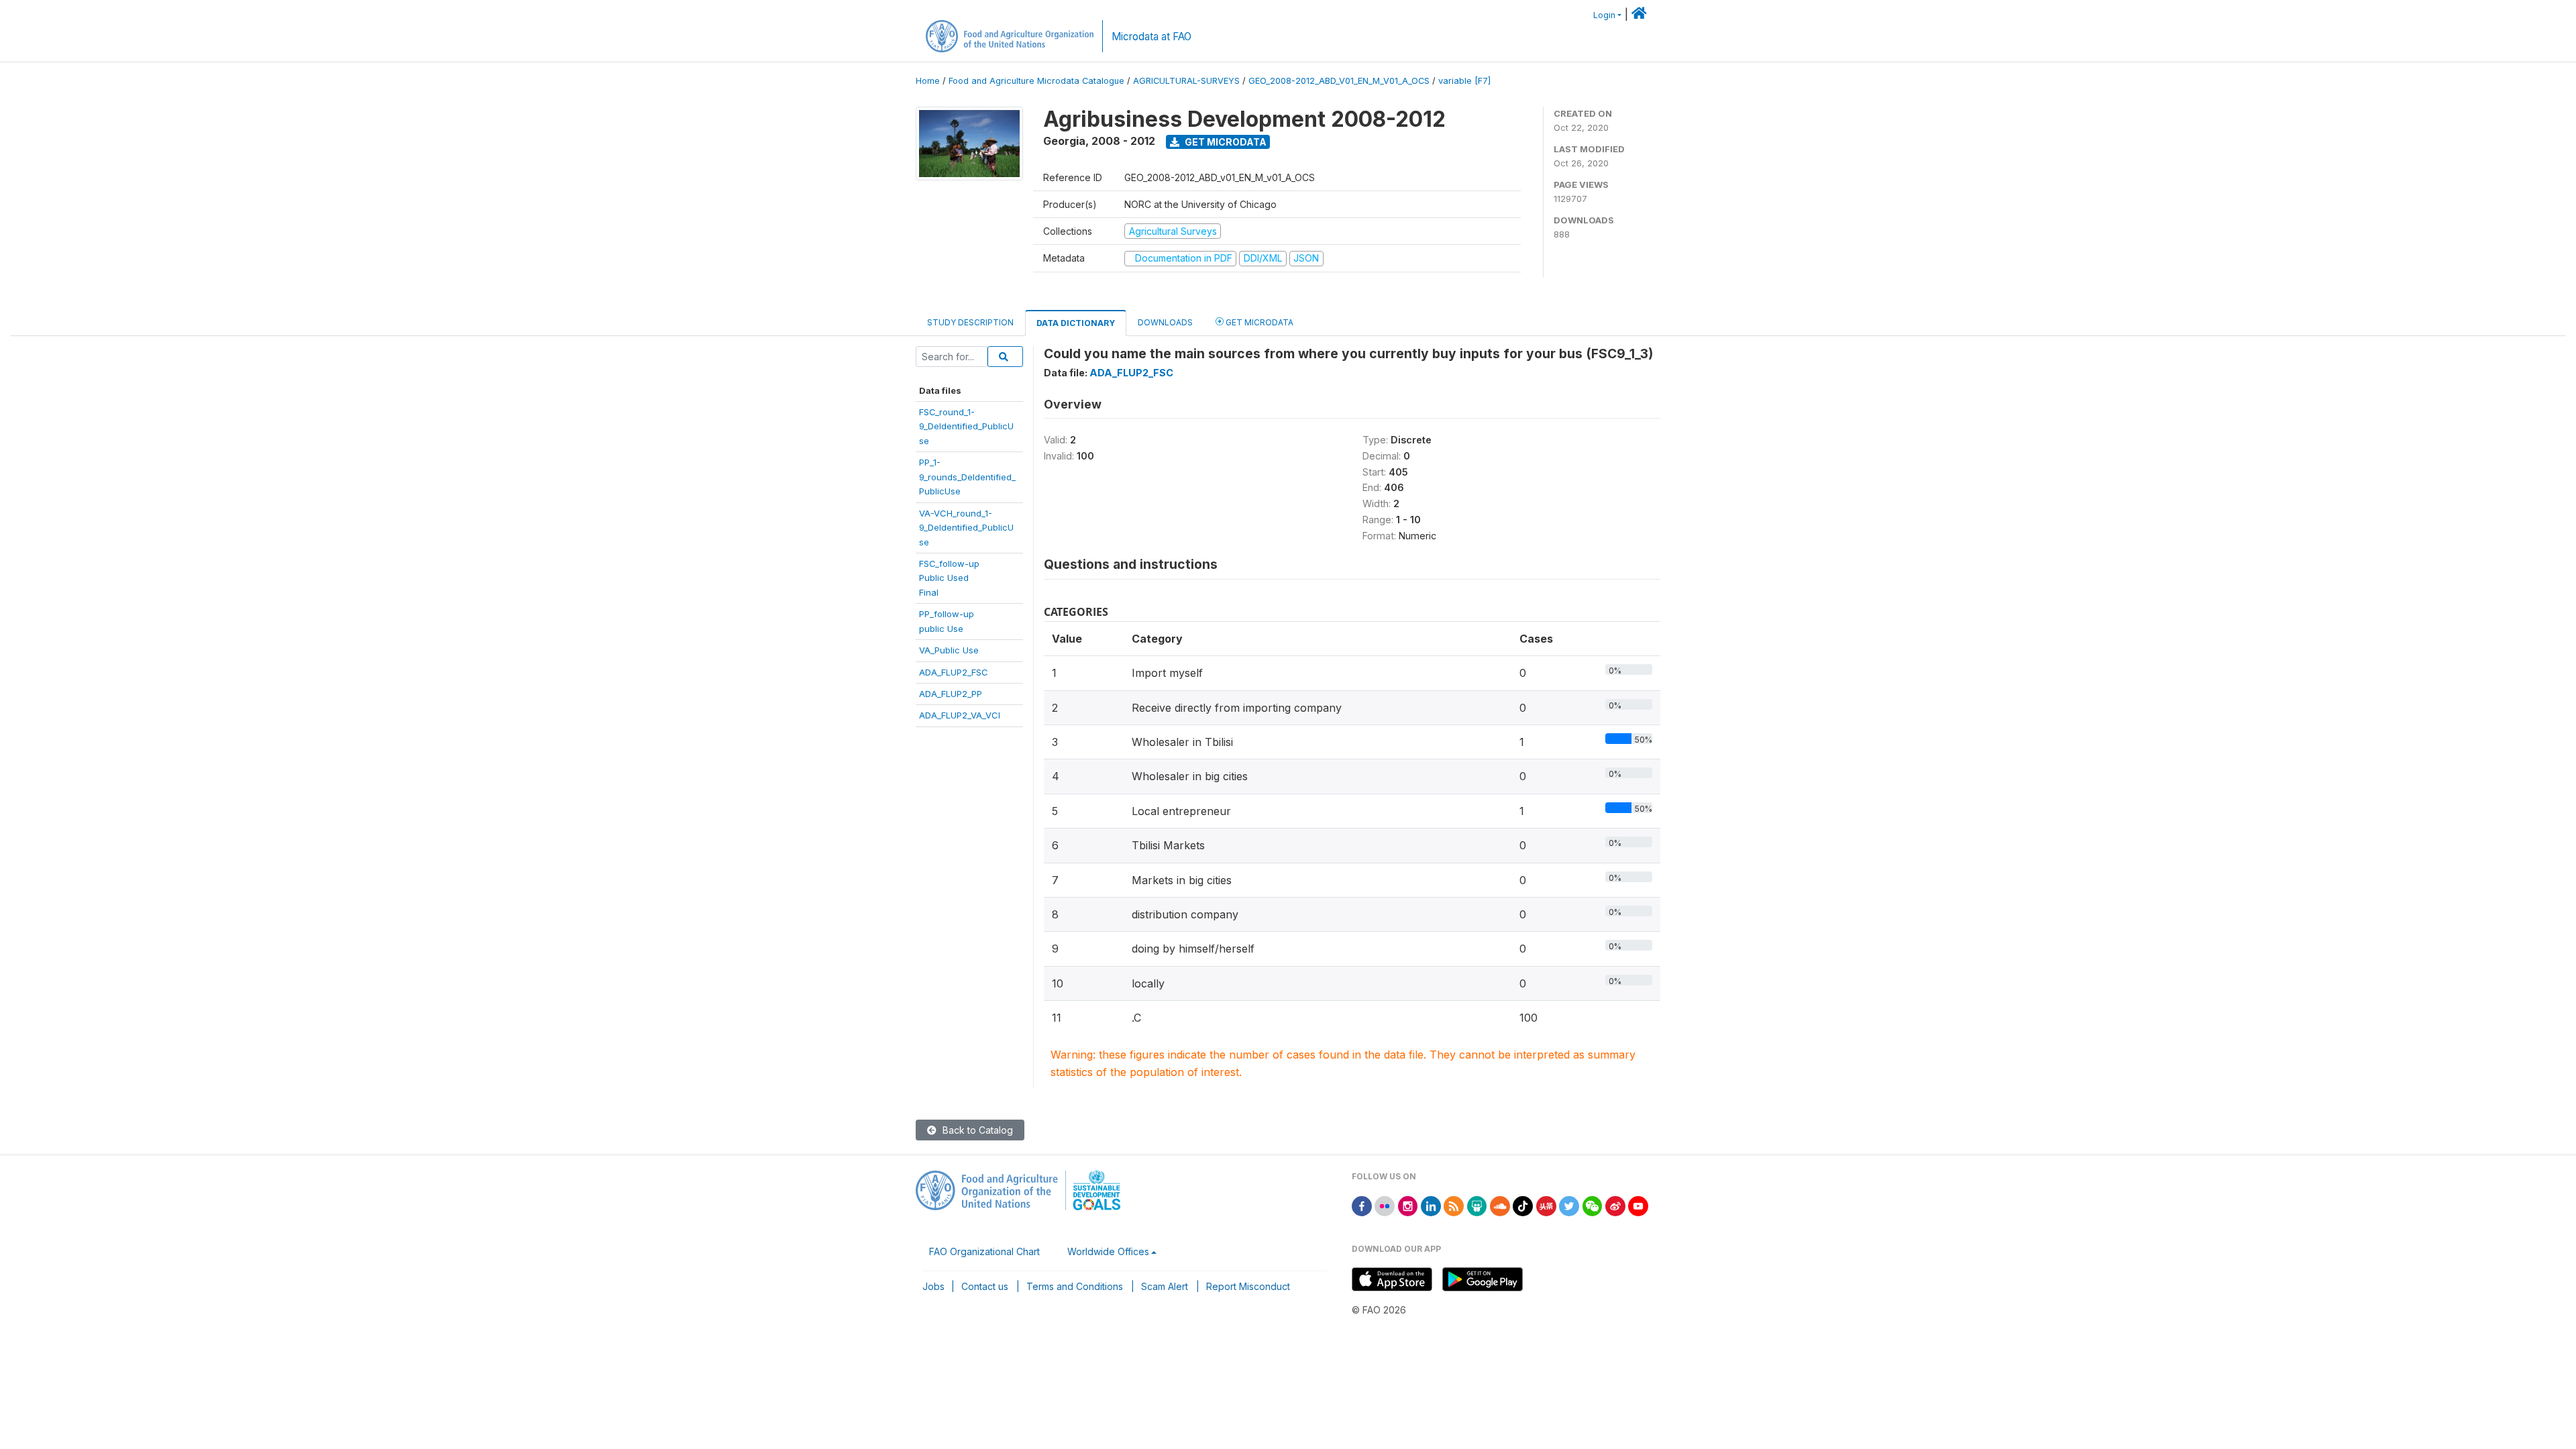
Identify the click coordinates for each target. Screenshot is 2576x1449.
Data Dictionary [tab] (1076, 323)
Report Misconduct (1248, 1286)
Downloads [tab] (1165, 322)
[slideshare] (1477, 1205)
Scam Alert (1165, 1286)
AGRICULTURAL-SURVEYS (1186, 81)
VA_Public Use (949, 650)
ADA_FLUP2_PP (951, 694)
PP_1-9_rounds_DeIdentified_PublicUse (967, 477)
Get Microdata (1225, 142)
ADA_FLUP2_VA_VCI (960, 715)
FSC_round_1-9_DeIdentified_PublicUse (966, 426)
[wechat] (1593, 1205)
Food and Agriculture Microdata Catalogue (1036, 81)
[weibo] (1615, 1205)
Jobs (933, 1286)
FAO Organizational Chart (984, 1251)
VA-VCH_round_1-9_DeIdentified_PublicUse (966, 528)
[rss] (1454, 1205)
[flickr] (1385, 1205)
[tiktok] (1523, 1205)
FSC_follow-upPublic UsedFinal (949, 578)
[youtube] (1638, 1205)
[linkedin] (1431, 1205)
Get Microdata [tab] (1258, 322)
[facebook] (1362, 1205)
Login (1604, 15)
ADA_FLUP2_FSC (954, 672)
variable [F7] (1464, 81)
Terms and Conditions (1075, 1286)
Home (928, 81)
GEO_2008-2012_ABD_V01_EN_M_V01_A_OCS (1339, 81)
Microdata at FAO (1151, 37)
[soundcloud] (1500, 1205)
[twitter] (1569, 1205)
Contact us (985, 1286)
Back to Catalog (976, 1130)
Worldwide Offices (1108, 1251)
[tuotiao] (1546, 1205)
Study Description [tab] (970, 322)
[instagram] (1408, 1205)
